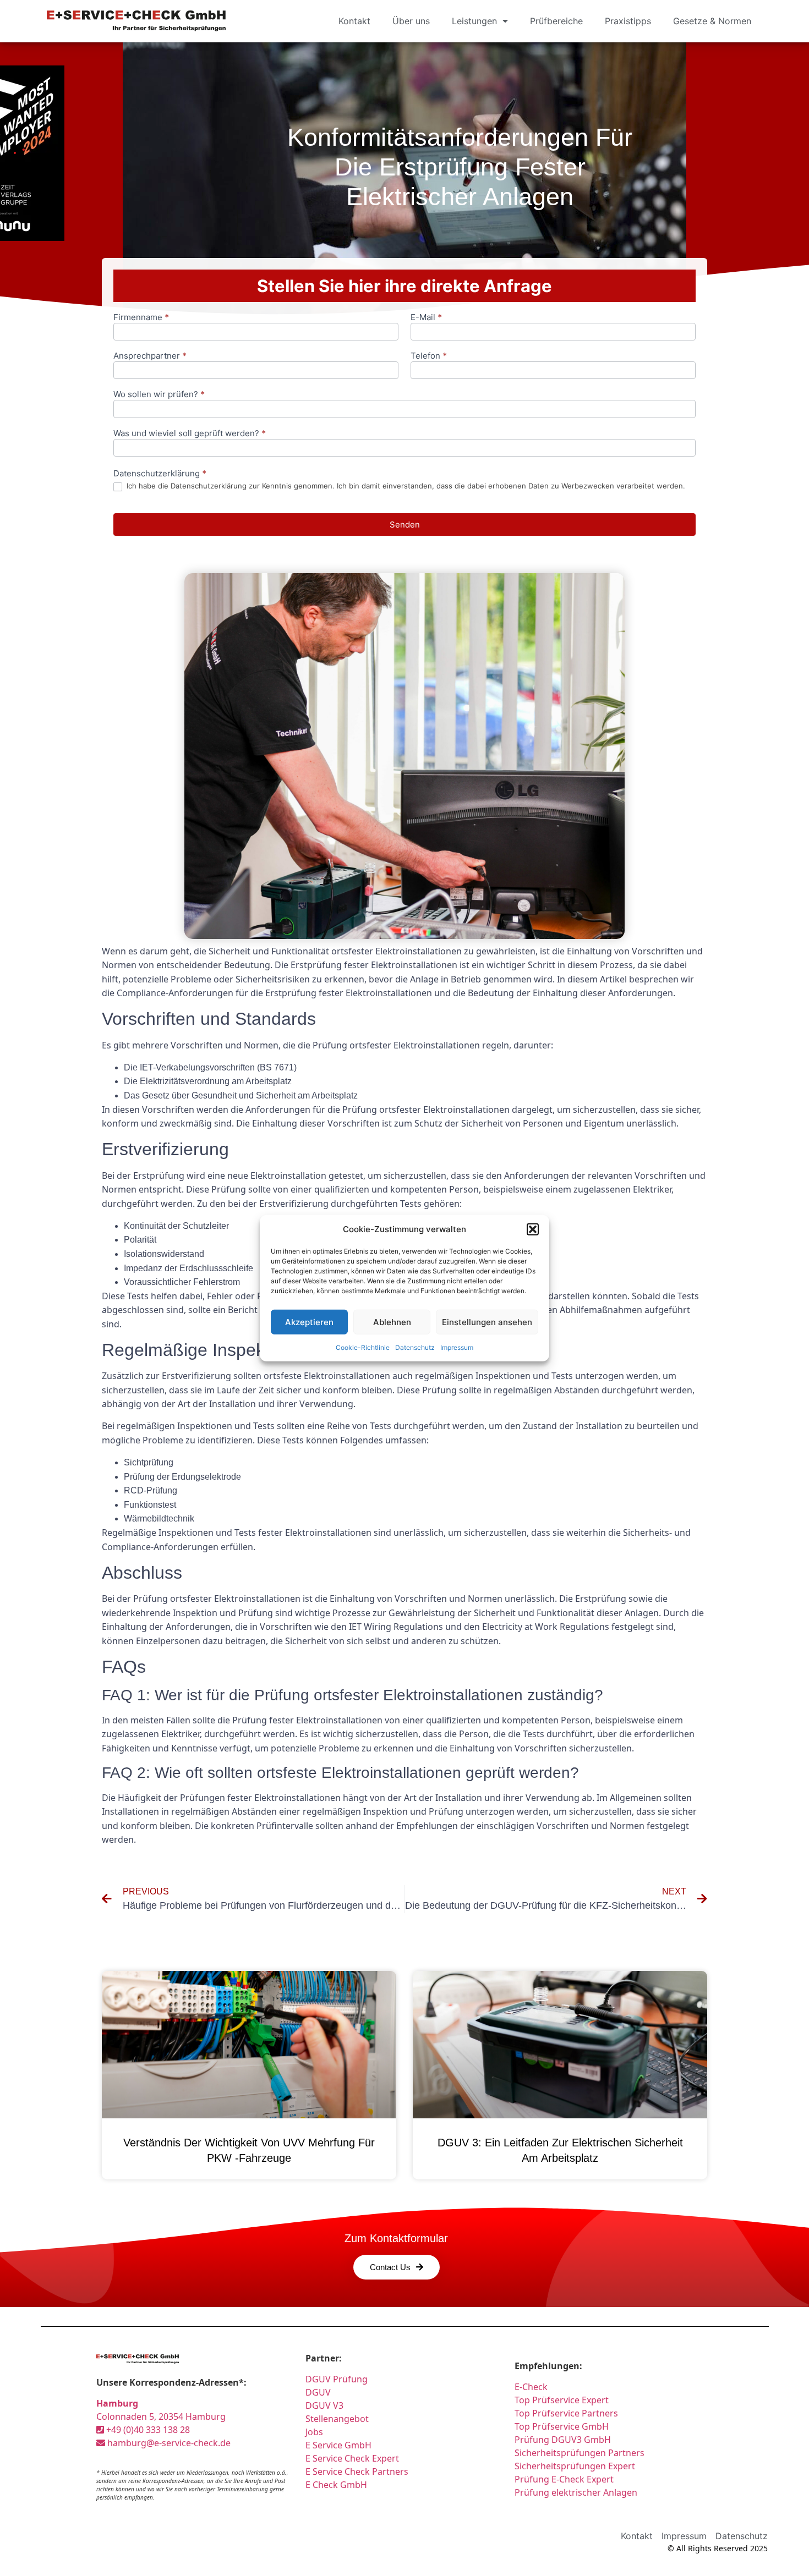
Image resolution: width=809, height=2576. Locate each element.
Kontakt (354, 21)
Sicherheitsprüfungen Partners (580, 2453)
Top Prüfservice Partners (566, 2413)
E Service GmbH (338, 2445)
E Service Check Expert (354, 2458)
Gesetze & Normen (712, 21)
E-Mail (426, 318)
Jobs (314, 2432)
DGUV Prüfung (337, 2379)
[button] (533, 1229)
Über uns (411, 21)
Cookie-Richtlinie (363, 1347)
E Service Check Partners (357, 2471)
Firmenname (141, 318)
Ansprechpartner (150, 356)
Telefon (429, 356)
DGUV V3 (324, 2405)
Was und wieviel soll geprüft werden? (190, 434)
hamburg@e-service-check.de (168, 2443)
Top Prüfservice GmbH (562, 2426)
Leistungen (474, 21)
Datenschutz (415, 1347)
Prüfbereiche (556, 21)
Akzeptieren (309, 1322)
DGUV (318, 2392)
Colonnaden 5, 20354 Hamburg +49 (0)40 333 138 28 (161, 2416)
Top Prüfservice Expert (562, 2400)
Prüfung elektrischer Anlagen (576, 2492)
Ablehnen (392, 1322)
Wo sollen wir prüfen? (159, 395)
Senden (405, 524)
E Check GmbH (336, 2485)
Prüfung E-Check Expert (564, 2479)
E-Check (531, 2387)
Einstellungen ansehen (487, 1322)
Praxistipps (628, 21)
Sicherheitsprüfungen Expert (575, 2466)
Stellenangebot (337, 2419)
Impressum (457, 1347)
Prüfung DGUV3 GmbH (563, 2440)
